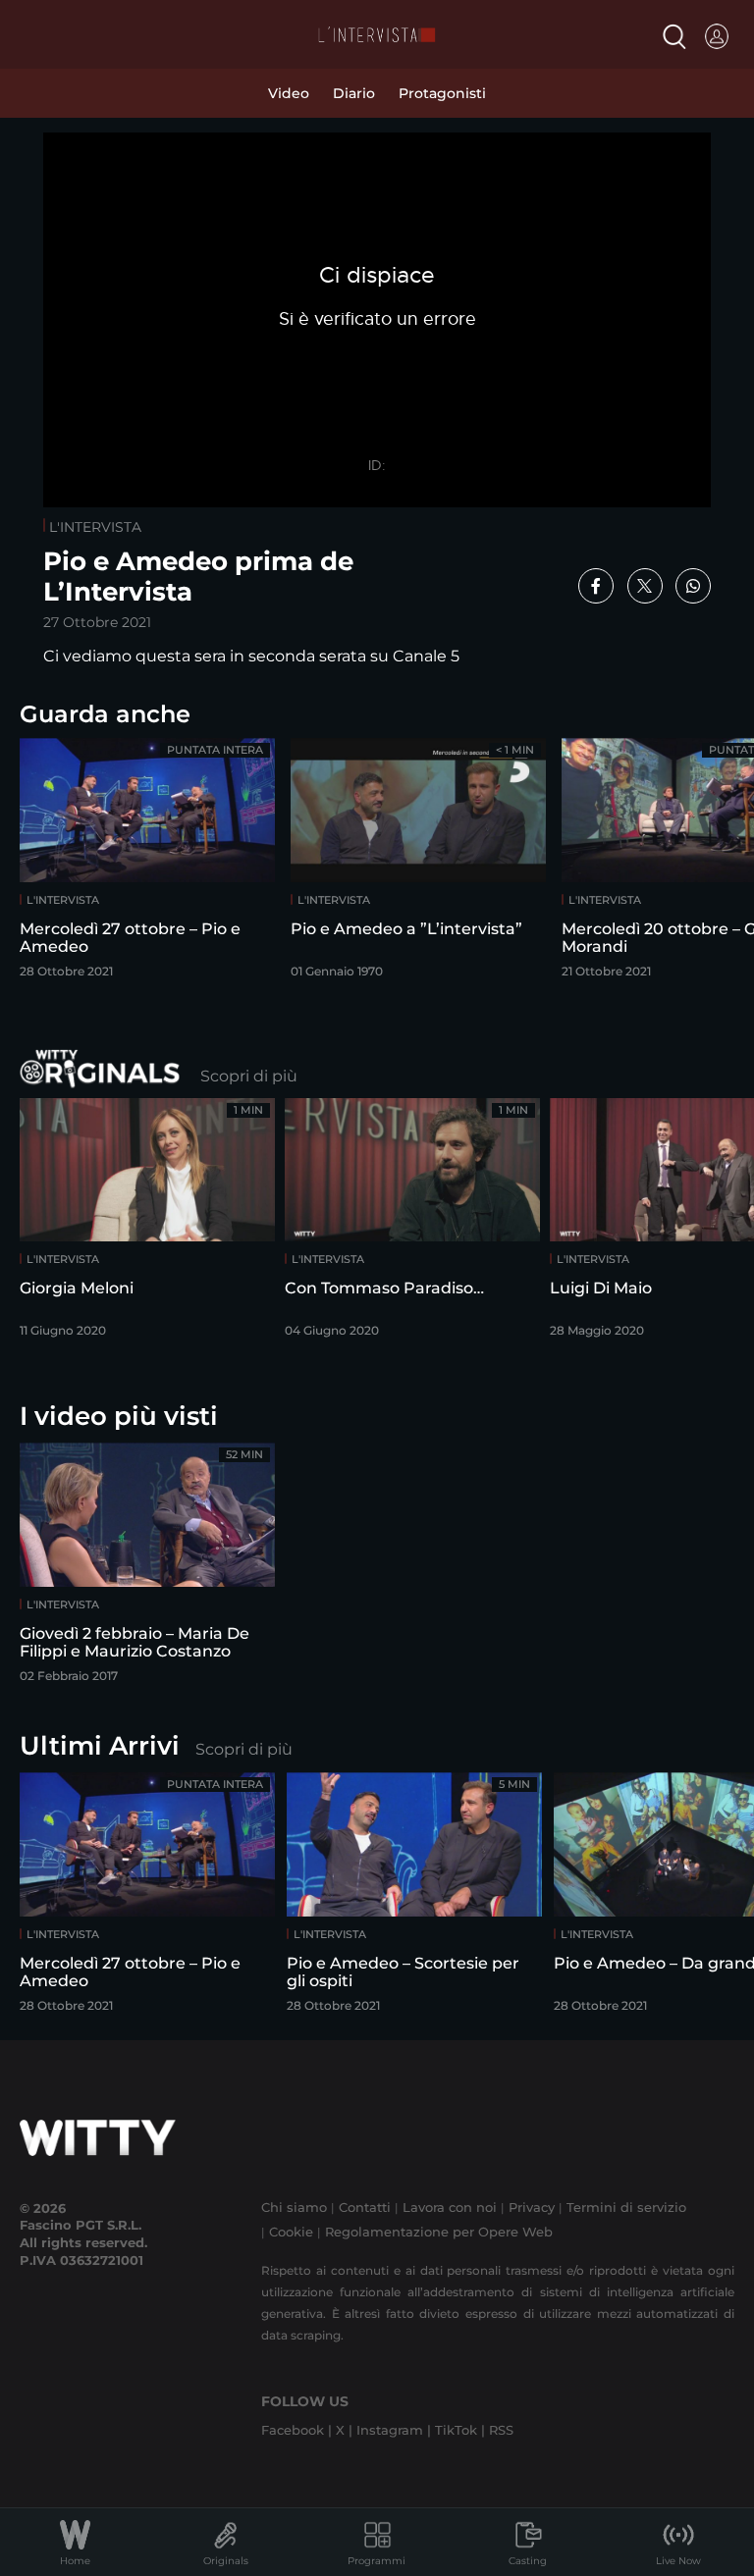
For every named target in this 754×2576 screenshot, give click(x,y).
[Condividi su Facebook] (596, 586)
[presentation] (690, 856)
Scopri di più (249, 1076)
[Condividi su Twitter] (645, 586)
